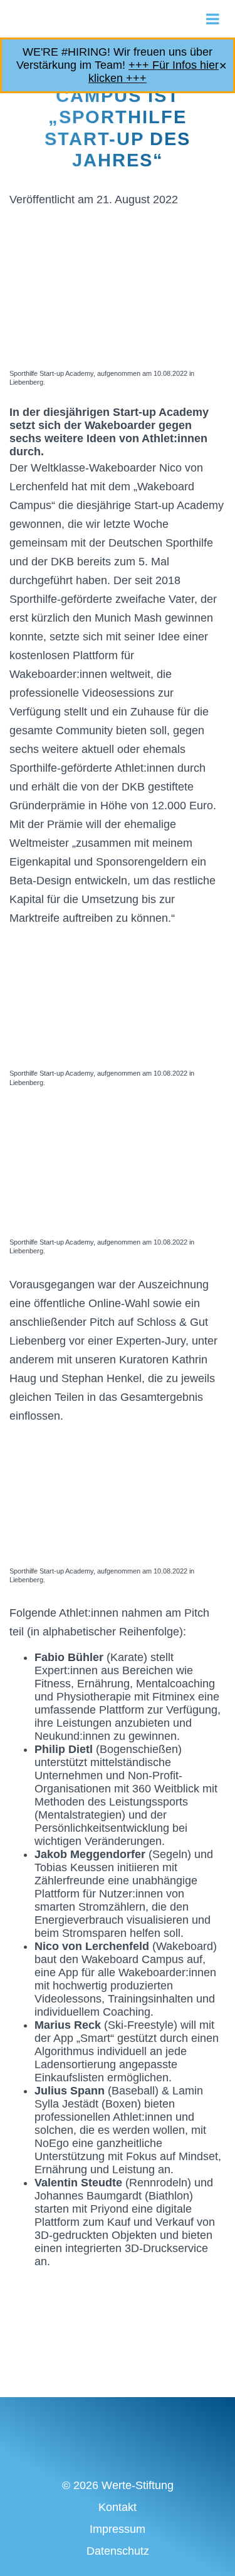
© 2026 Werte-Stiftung (118, 2485)
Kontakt (118, 2507)
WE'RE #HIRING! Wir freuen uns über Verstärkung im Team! (118, 65)
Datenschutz (118, 2551)
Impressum (118, 2529)
